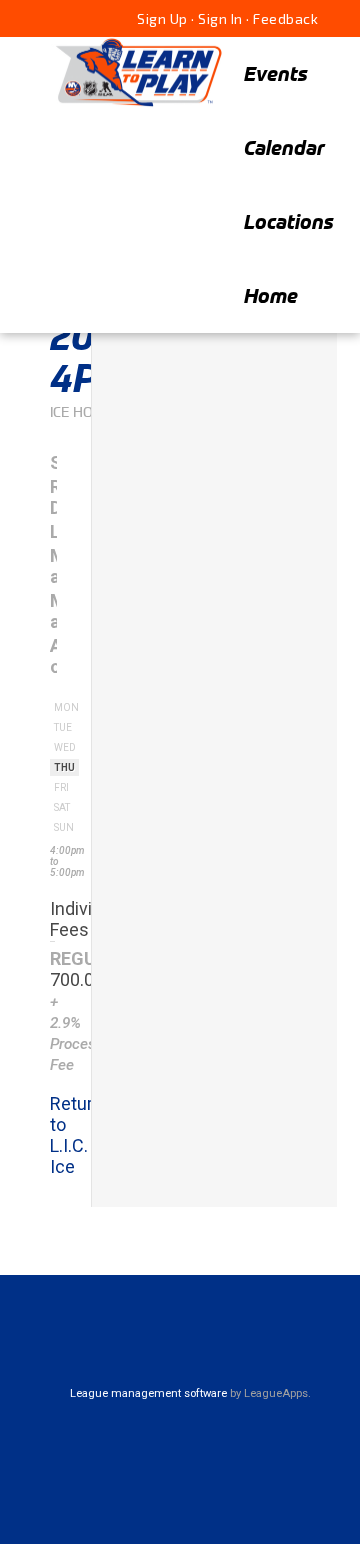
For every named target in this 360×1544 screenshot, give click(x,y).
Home (271, 295)
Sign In (220, 18)
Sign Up (162, 18)
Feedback (285, 18)
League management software (148, 1393)
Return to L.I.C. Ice (76, 1135)
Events (276, 73)
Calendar (284, 147)
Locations (289, 221)
